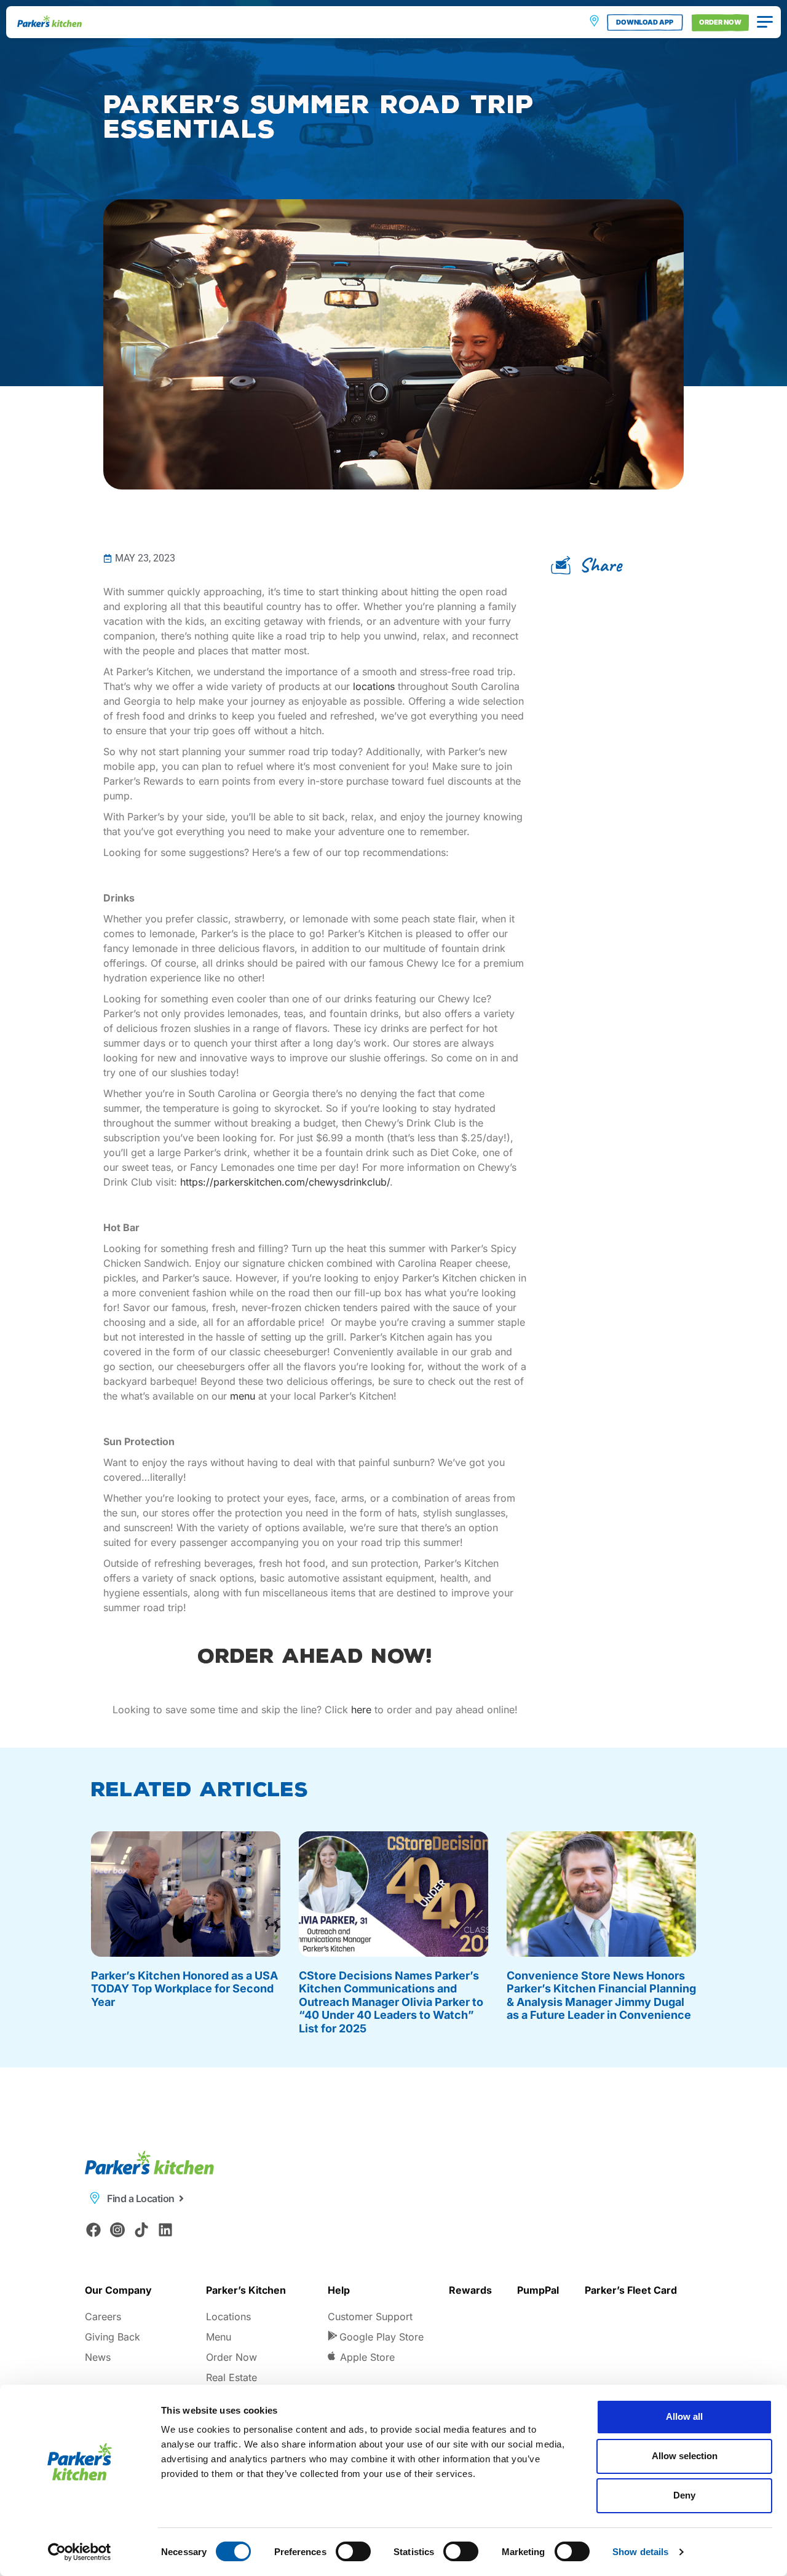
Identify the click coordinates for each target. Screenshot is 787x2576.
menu (243, 1396)
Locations (228, 2316)
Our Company (118, 2290)
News (98, 2357)
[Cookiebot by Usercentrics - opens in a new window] (80, 2552)
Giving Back (113, 2337)
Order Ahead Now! (315, 1656)
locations (374, 686)
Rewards (470, 2290)
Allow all (684, 2416)
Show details (640, 2552)
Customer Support (370, 2316)
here (361, 1710)
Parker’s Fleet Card (631, 2290)
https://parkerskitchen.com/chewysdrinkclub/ (285, 1182)
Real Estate (231, 2377)
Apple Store (367, 2357)
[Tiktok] (142, 2230)
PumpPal (538, 2290)
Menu (219, 2337)
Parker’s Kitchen (246, 2290)
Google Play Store (382, 2337)
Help (339, 2290)
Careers (103, 2316)
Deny (684, 2495)
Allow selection (685, 2456)
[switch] (353, 2551)
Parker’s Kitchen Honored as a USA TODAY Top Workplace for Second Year (184, 1989)
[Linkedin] (165, 2230)
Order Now (231, 2357)
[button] (591, 565)
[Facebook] (94, 2230)
